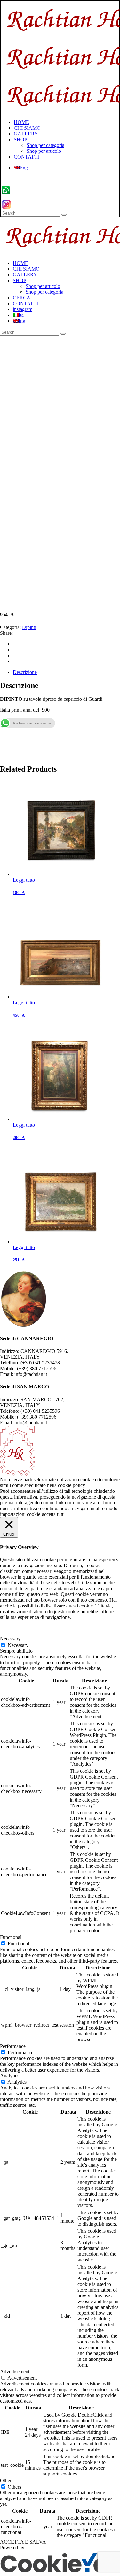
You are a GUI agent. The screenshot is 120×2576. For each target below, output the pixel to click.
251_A (19, 1260)
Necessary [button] (10, 1639)
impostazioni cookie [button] (20, 1514)
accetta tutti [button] (53, 1514)
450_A (19, 1015)
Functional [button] (11, 1937)
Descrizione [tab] (25, 672)
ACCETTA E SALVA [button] (23, 2542)
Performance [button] (13, 2046)
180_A (19, 892)
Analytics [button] (10, 2076)
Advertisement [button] (15, 2372)
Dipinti (29, 627)
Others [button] (7, 2480)
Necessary (18, 1645)
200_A (19, 1137)
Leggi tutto (24, 880)
